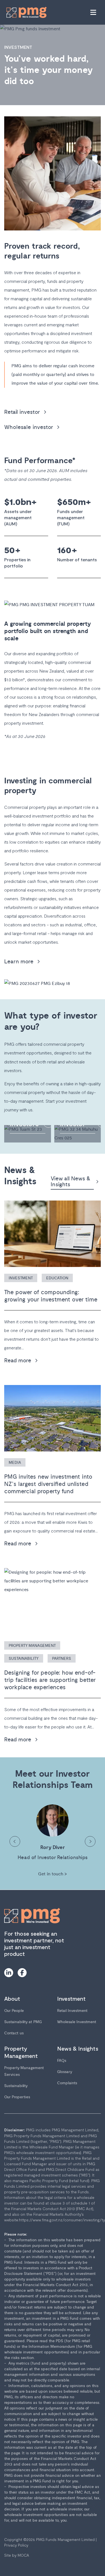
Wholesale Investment (77, 2022)
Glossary (65, 2072)
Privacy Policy (16, 2545)
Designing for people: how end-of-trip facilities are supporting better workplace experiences (50, 1680)
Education (57, 1278)
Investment (21, 1278)
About (12, 1998)
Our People (14, 2011)
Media (15, 1463)
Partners (62, 1659)
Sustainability (24, 1659)
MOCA (23, 2555)
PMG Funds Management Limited (65, 2539)
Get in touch (53, 1874)
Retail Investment (72, 2011)
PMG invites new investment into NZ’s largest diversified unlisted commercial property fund (48, 1484)
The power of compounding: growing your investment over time (51, 1296)
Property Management (32, 1646)
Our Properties (17, 2097)
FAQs (62, 2061)
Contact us (14, 2033)
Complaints (67, 2083)
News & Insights (78, 2048)
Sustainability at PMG (23, 2022)
